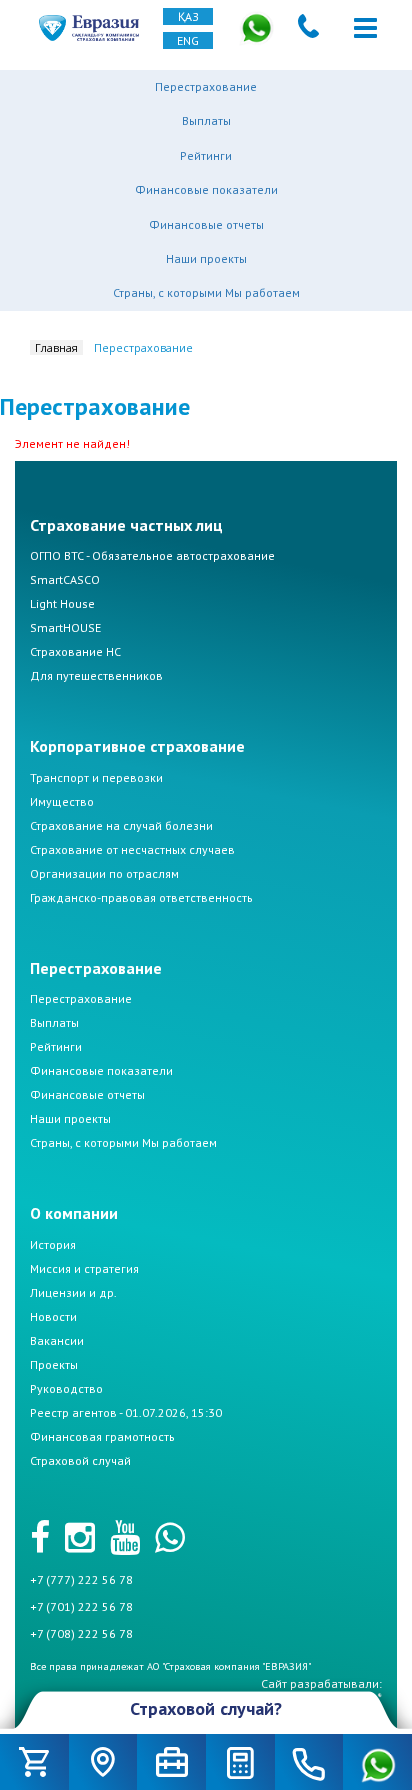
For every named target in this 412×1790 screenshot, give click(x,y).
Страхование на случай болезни (121, 825)
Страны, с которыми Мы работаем (206, 292)
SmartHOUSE (65, 627)
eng (188, 40)
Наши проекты (206, 258)
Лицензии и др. (73, 1292)
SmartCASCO (65, 579)
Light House (62, 603)
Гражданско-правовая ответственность (141, 897)
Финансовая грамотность (102, 1436)
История (53, 1244)
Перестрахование (206, 86)
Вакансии (57, 1340)
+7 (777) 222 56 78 (81, 1579)
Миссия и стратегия (84, 1268)
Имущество (62, 801)
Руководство (66, 1388)
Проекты (54, 1364)
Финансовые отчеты (206, 224)
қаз (188, 16)
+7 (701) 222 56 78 (81, 1606)
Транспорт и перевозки (96, 777)
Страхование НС (75, 651)
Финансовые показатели (206, 189)
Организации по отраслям (104, 873)
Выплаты (206, 120)
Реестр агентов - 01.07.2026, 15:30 (126, 1412)
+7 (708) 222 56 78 (81, 1633)
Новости (53, 1316)
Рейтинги (206, 155)
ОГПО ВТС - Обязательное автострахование (152, 555)
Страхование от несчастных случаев (132, 849)
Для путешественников (96, 675)
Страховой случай (80, 1460)
